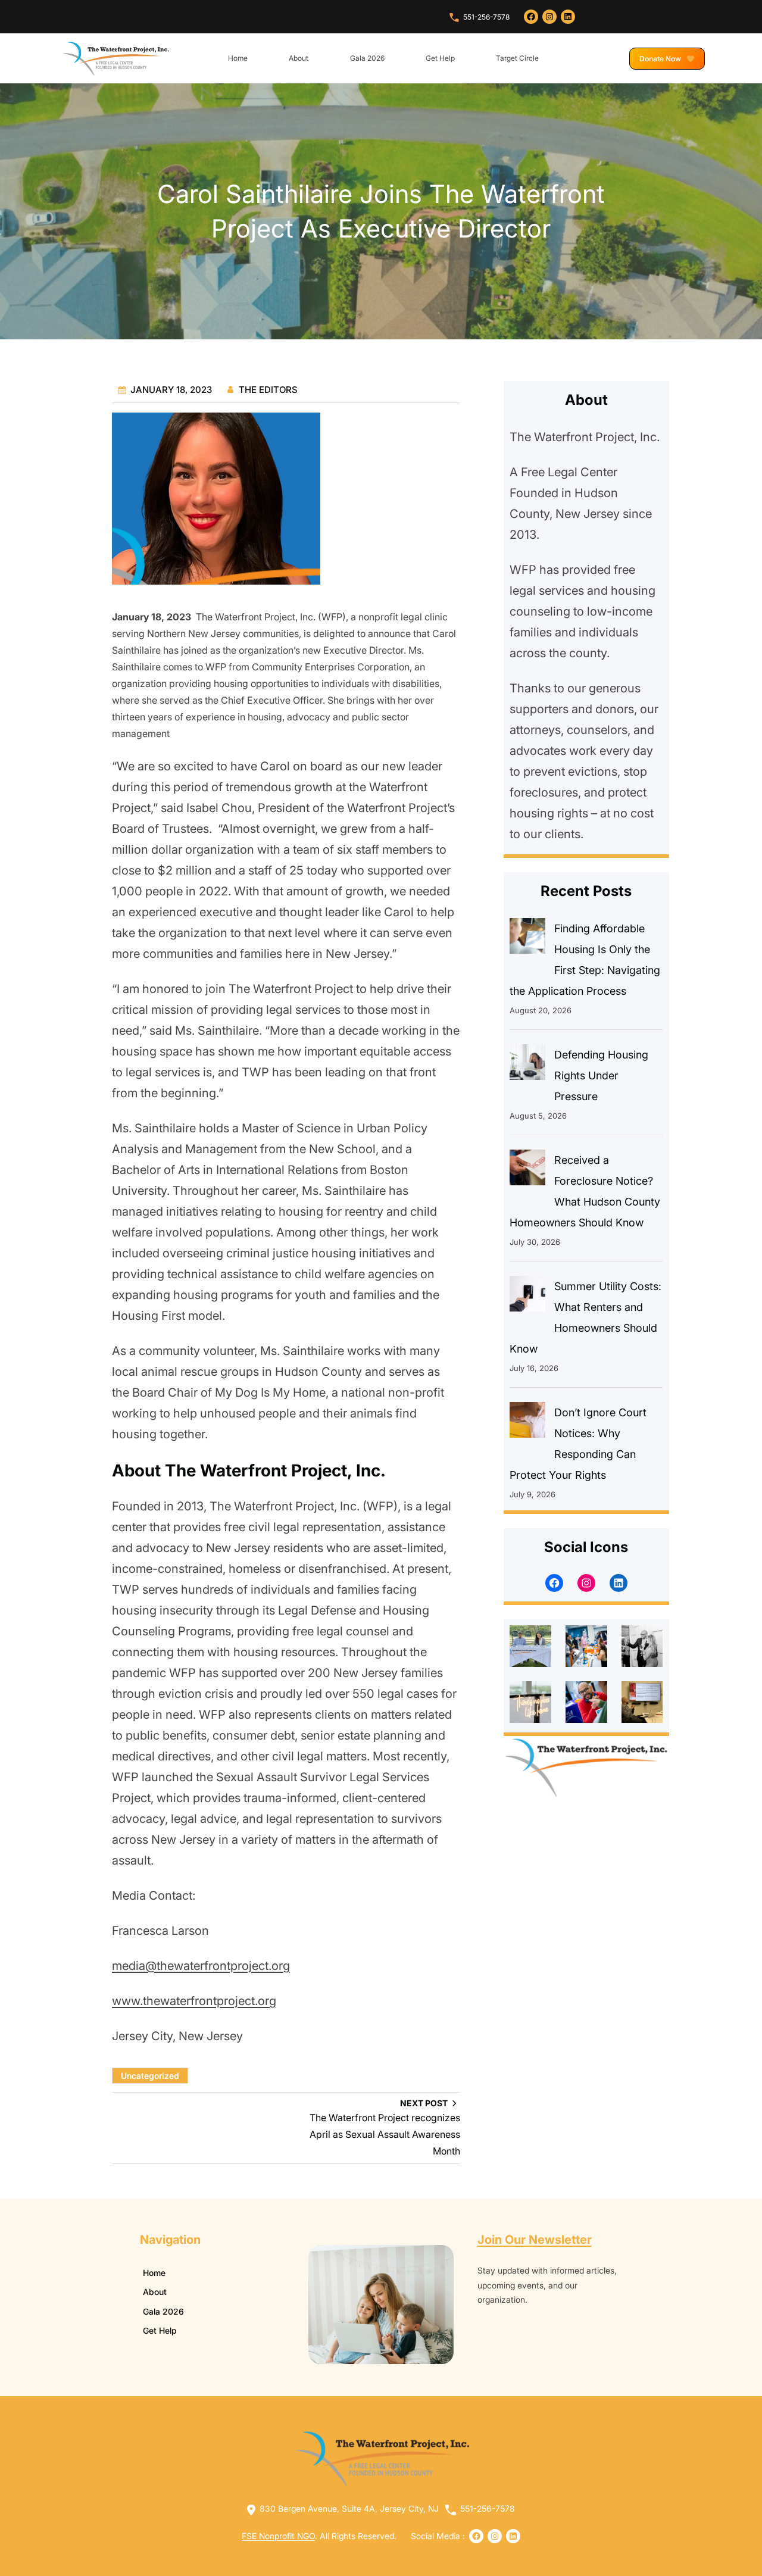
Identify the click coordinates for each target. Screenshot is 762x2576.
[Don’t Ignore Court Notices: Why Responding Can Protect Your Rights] (527, 1423)
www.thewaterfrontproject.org (194, 2001)
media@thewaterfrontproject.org (201, 1966)
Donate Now (661, 59)
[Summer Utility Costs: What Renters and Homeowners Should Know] (527, 1297)
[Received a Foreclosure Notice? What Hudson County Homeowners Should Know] (527, 1170)
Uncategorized (150, 2076)
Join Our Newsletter (535, 2240)
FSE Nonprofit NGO (278, 2536)
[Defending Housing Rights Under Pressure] (527, 1065)
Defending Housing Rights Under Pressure (601, 1075)
